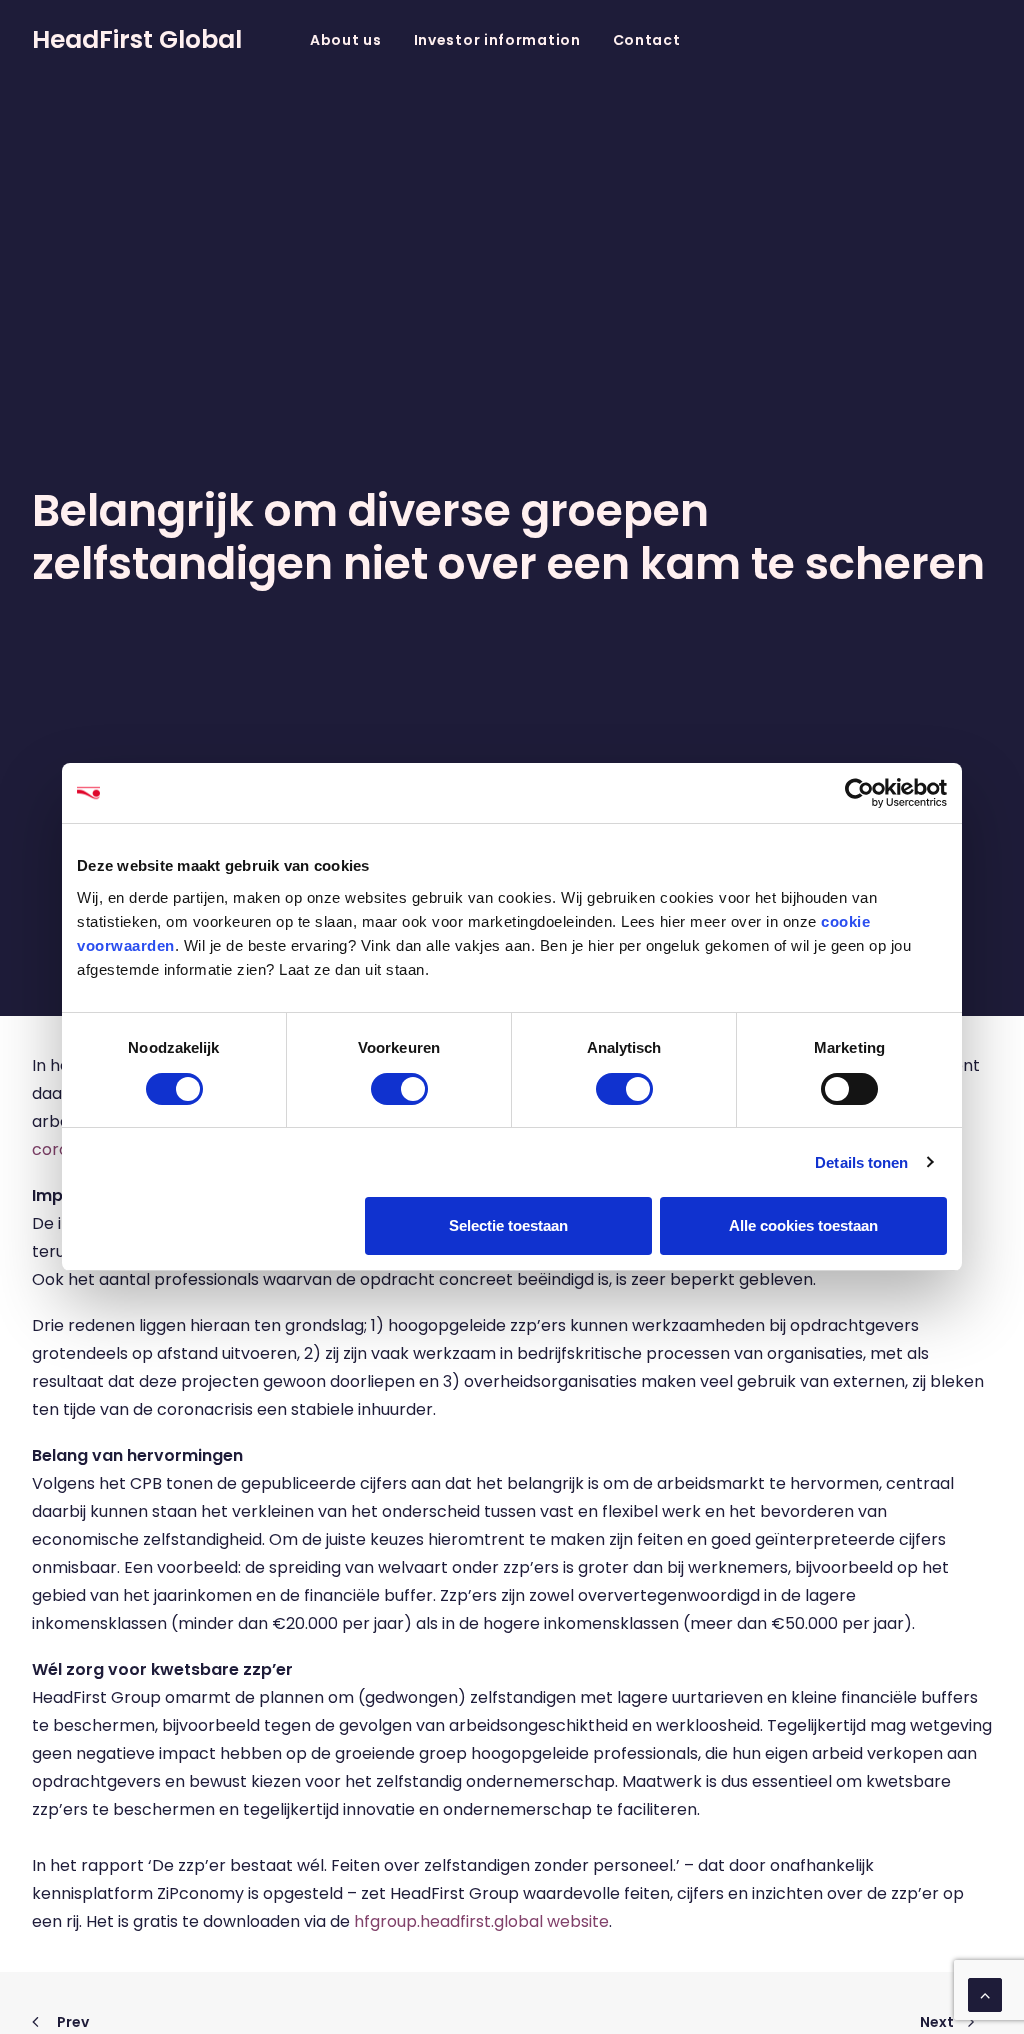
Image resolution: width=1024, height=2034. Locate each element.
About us (346, 40)
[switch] (399, 1089)
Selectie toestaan (508, 1225)
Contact (647, 40)
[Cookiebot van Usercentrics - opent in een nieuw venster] (859, 793)
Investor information (497, 40)
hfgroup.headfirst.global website (481, 1921)
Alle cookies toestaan (803, 1225)
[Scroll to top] (985, 1993)
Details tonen (861, 1162)
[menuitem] (346, 39)
